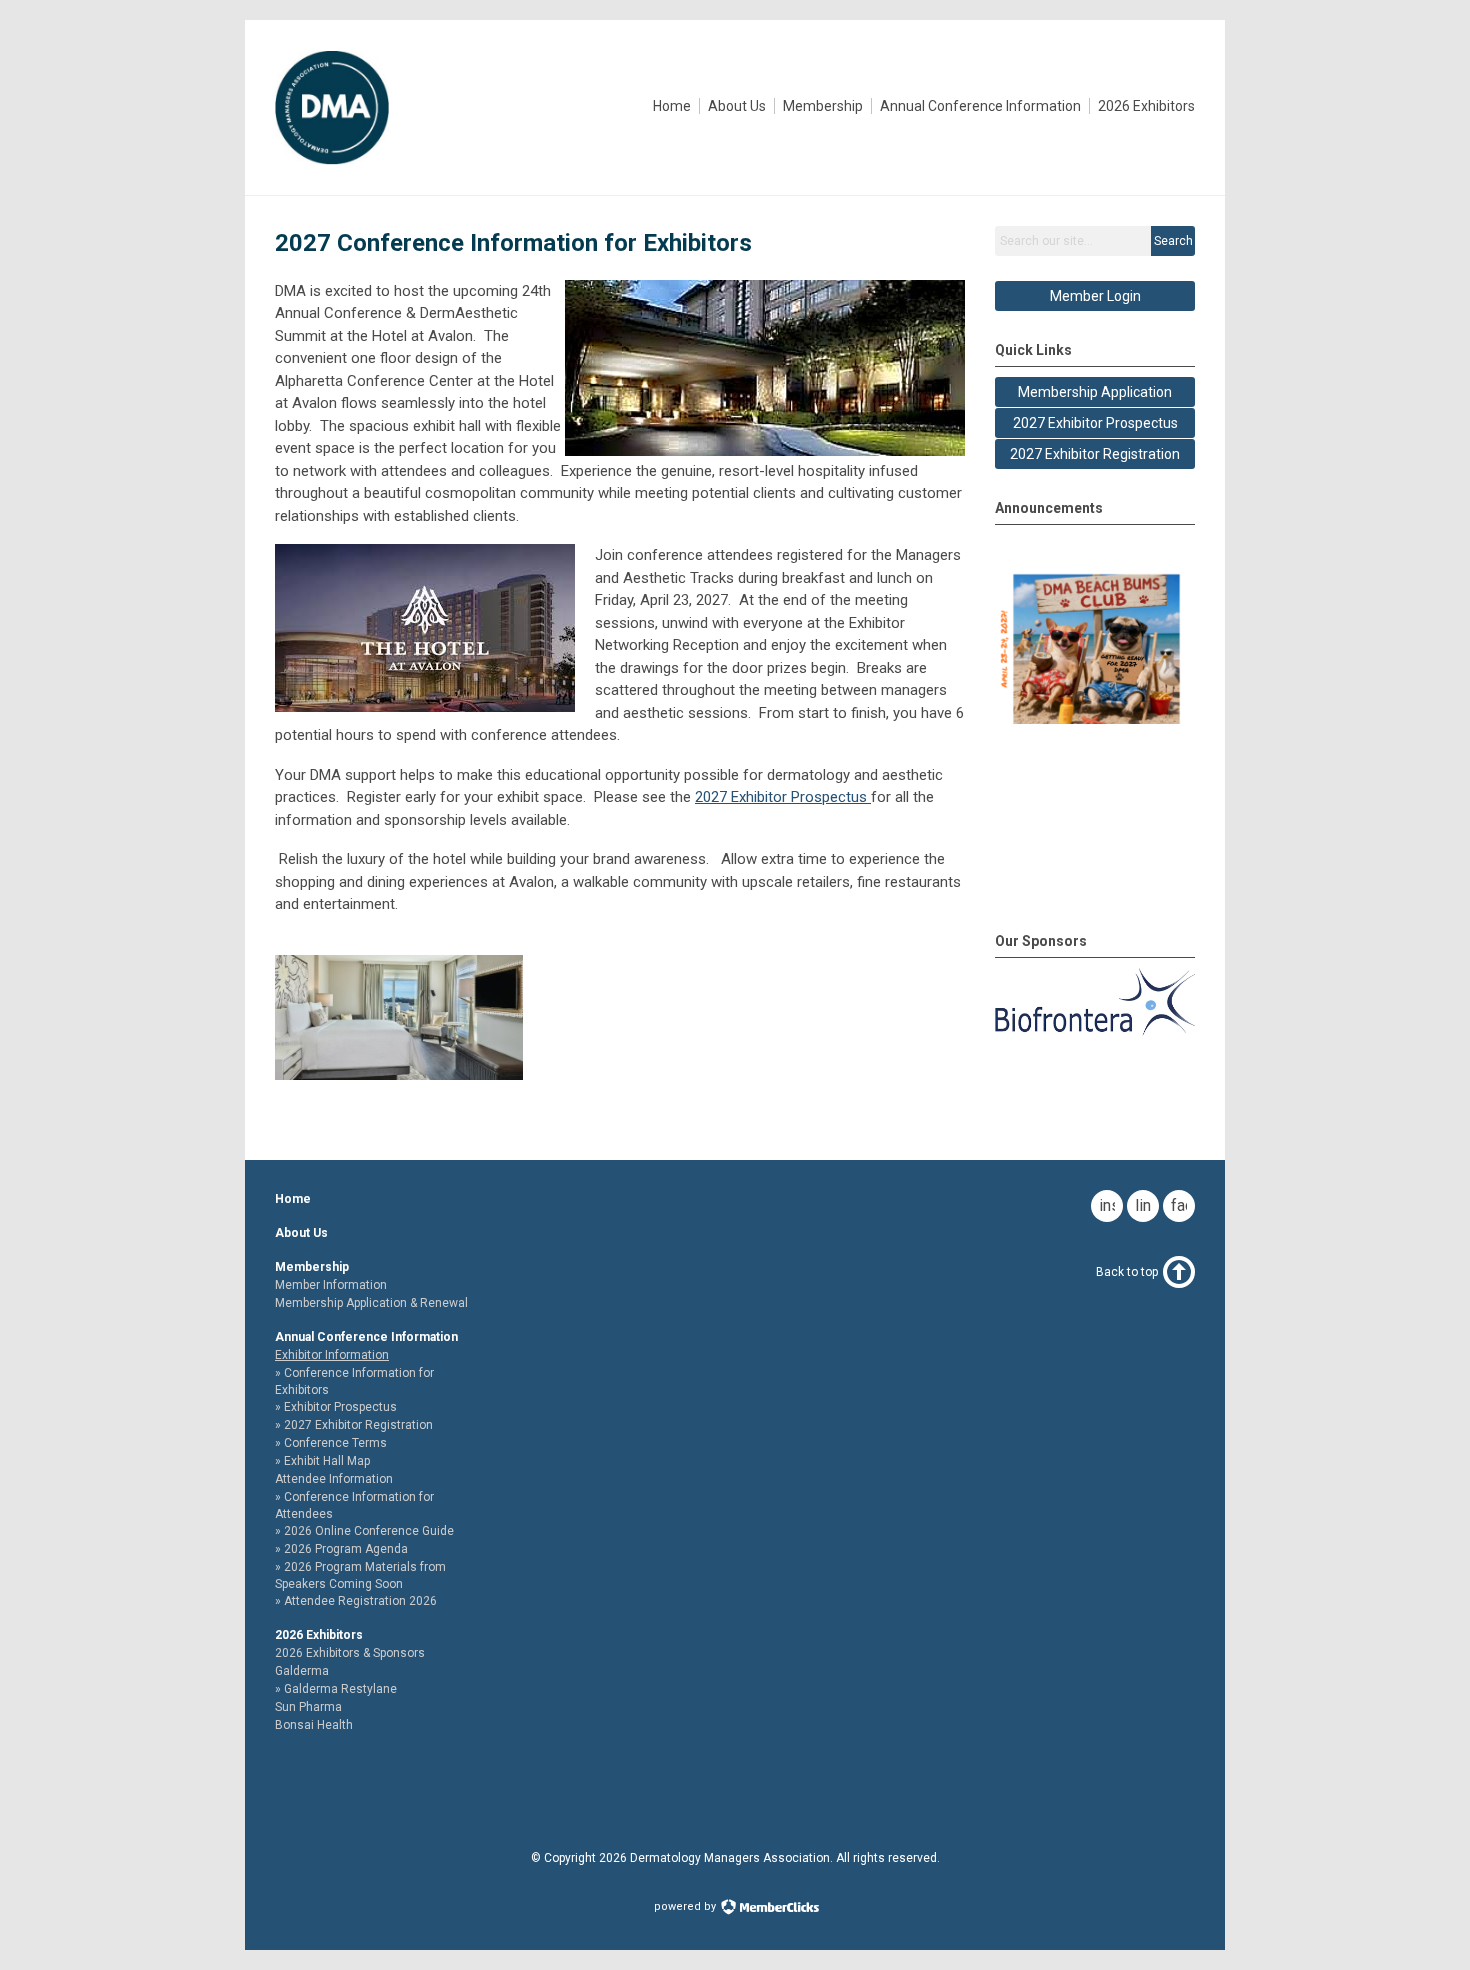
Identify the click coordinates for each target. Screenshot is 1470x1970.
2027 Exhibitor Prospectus (783, 797)
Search (1173, 241)
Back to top (1127, 1272)
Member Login (1095, 296)
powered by (686, 1906)
